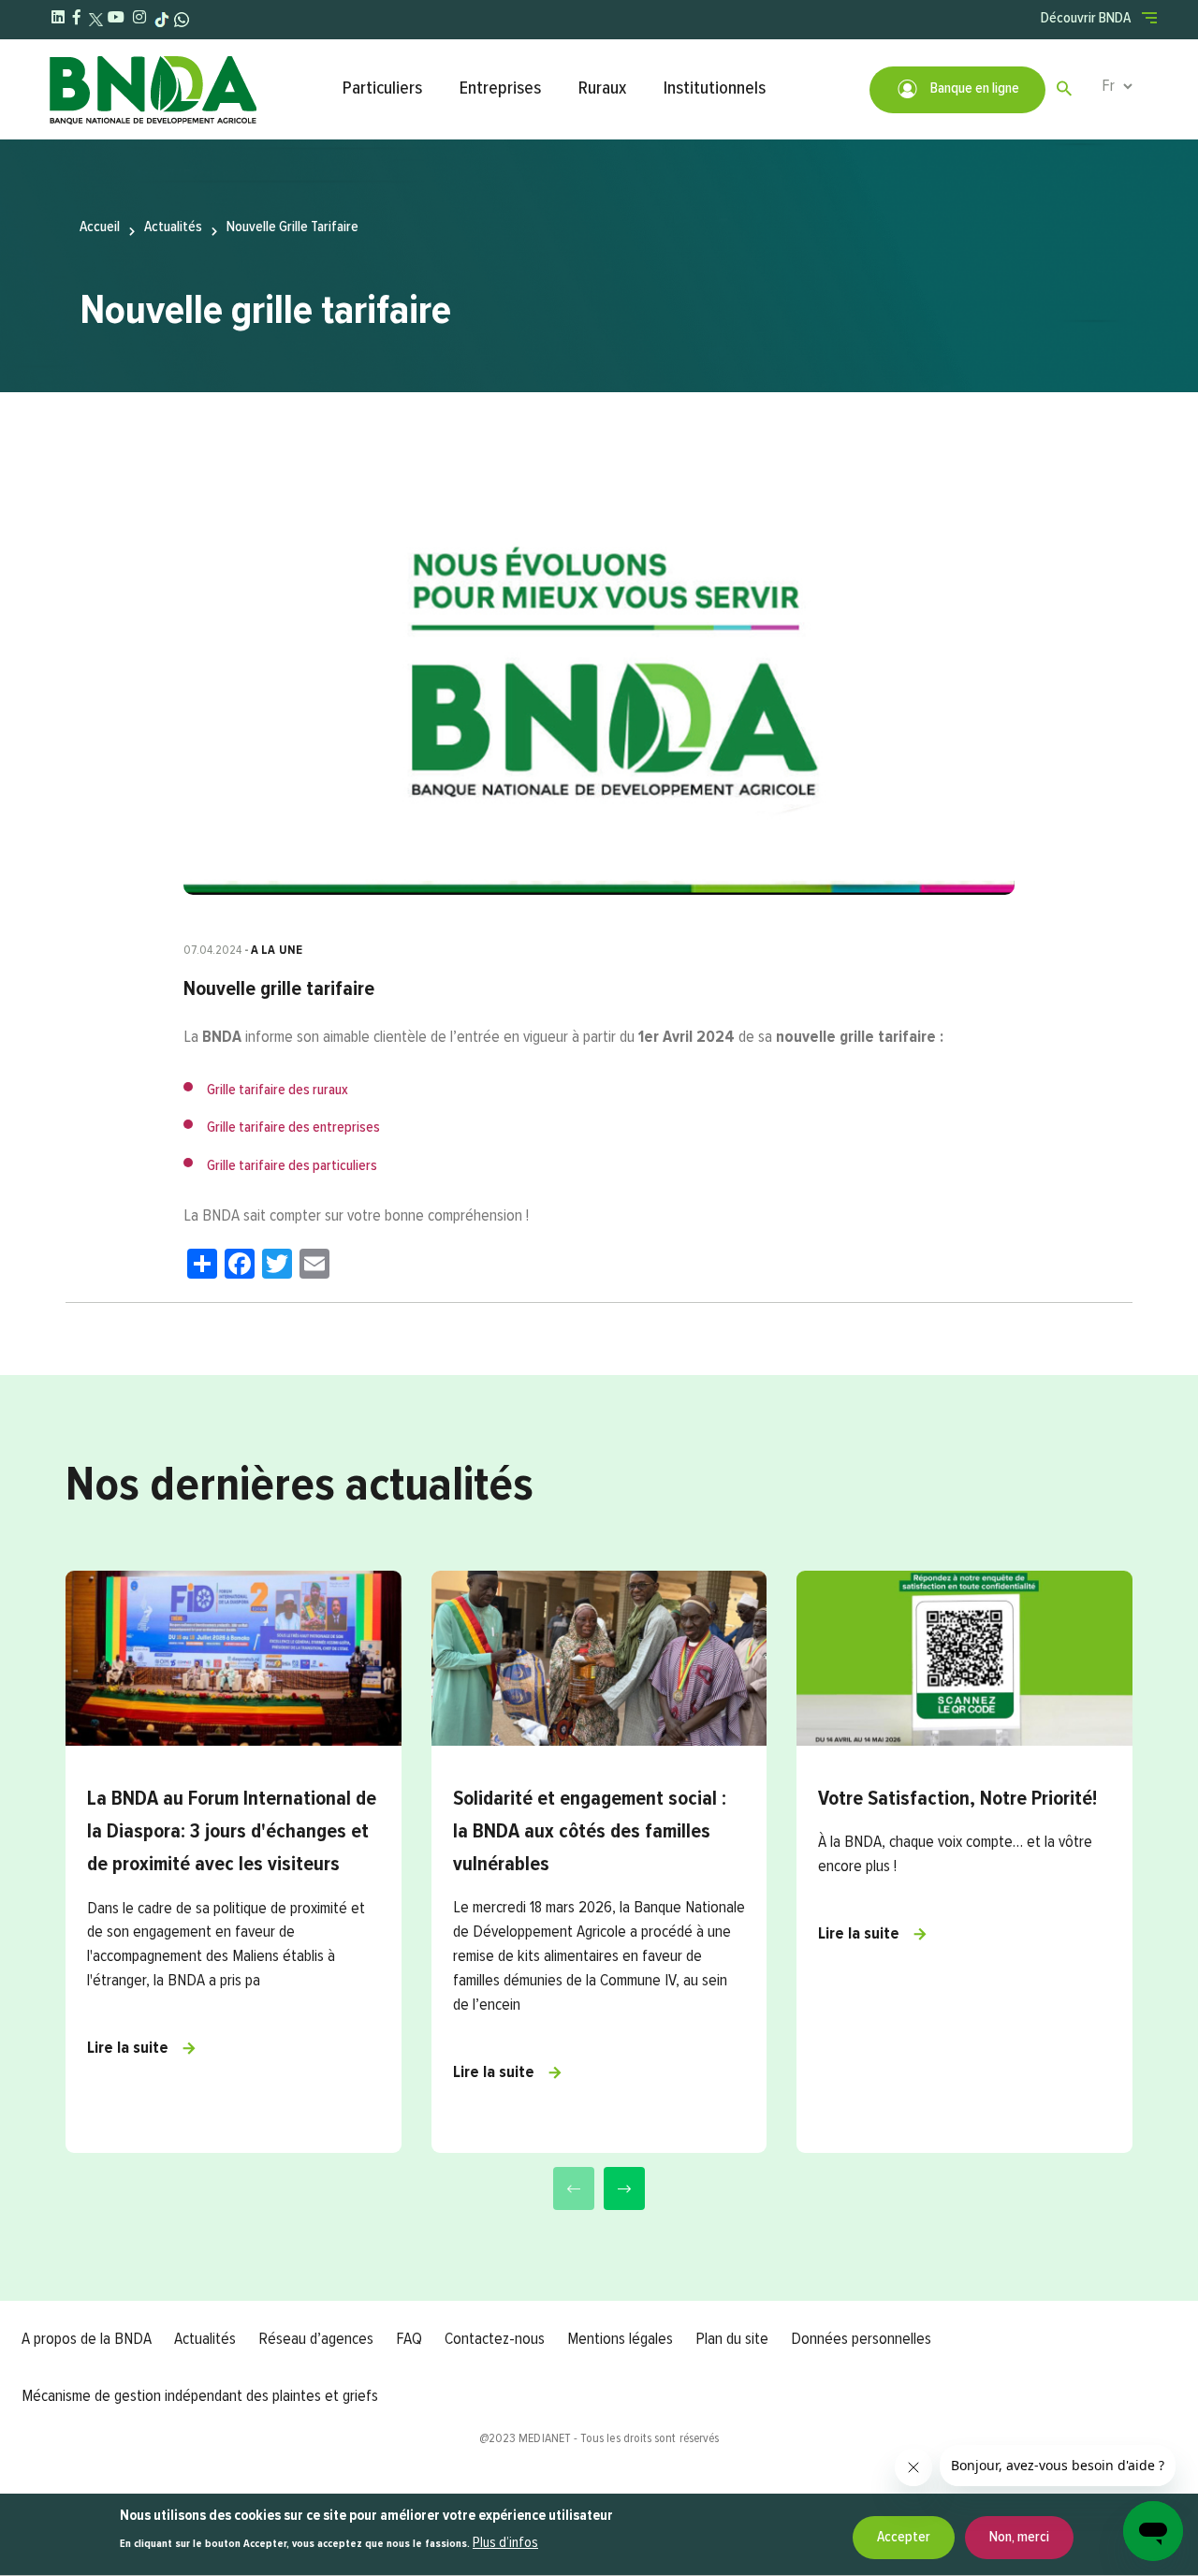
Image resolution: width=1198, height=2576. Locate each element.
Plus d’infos (505, 2543)
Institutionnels (715, 88)
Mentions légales (620, 2339)
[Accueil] (186, 89)
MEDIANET (545, 2438)
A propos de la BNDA (87, 2339)
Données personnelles (861, 2339)
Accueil (100, 227)
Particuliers (382, 88)
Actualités (173, 227)
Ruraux (602, 88)
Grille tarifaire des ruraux (278, 1090)
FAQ (409, 2339)
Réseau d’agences (316, 2339)
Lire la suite (128, 2048)
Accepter (904, 2538)
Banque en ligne (973, 89)
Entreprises (500, 88)
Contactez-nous (495, 2339)
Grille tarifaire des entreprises (293, 1128)
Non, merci (1019, 2538)
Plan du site (732, 2339)
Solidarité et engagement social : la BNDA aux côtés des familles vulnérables (590, 1832)
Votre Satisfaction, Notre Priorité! (957, 1799)
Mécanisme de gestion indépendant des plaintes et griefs (200, 2396)
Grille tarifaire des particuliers (292, 1166)
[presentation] (574, 2188)
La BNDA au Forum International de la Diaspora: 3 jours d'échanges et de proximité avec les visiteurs (232, 1832)
